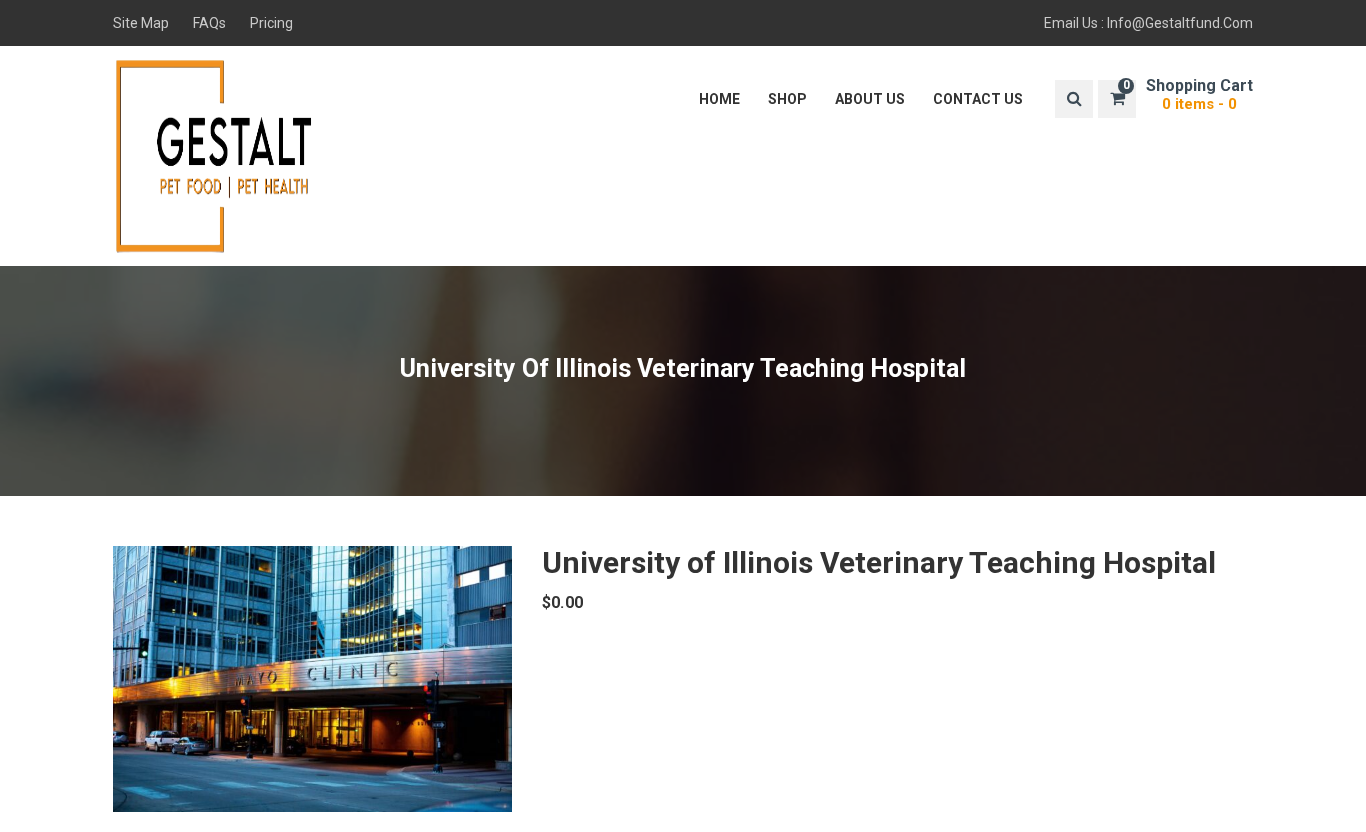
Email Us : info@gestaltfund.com (1148, 23)
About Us (870, 99)
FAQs (209, 23)
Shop (787, 99)
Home (719, 99)
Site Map (141, 23)
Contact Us (978, 99)
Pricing (271, 23)
